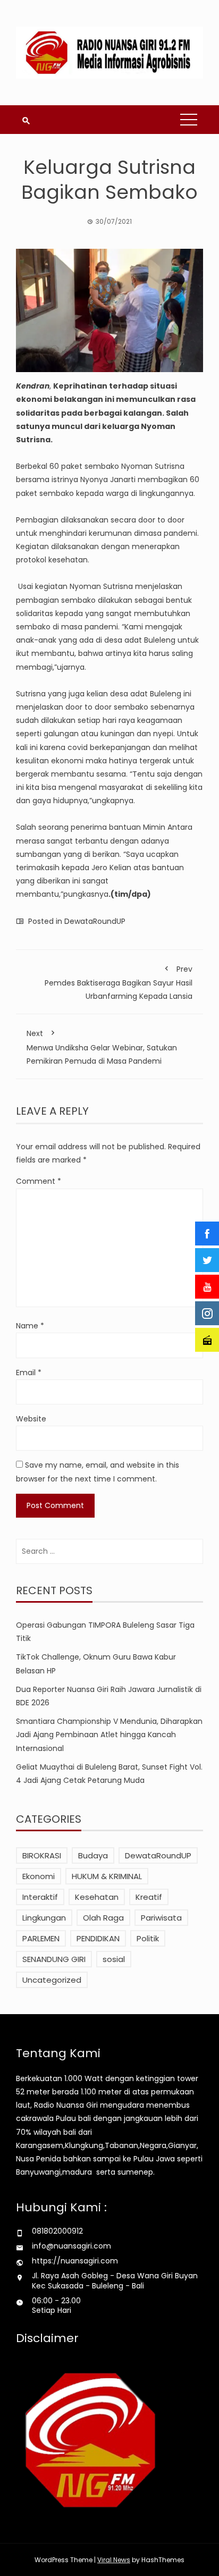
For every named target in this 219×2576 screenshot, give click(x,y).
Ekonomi (39, 1876)
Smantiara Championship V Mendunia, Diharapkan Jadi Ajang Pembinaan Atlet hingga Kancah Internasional (109, 1735)
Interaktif (40, 1897)
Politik (148, 1938)
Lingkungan (44, 1918)
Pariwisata (161, 1918)
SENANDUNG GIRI (54, 1959)
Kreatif (149, 1897)
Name (30, 1326)
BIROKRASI (42, 1855)
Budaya (93, 1855)
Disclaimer (47, 2338)
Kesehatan (97, 1897)
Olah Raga (103, 1918)
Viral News (114, 2560)
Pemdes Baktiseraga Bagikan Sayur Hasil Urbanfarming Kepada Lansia (119, 983)
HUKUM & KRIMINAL (107, 1876)
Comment (39, 1181)
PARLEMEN (41, 1938)
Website (31, 1419)
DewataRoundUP (95, 921)
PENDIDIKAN (98, 1938)
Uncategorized (52, 1980)
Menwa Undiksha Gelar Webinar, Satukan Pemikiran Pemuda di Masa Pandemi (102, 1047)
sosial (114, 1959)
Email (29, 1373)
